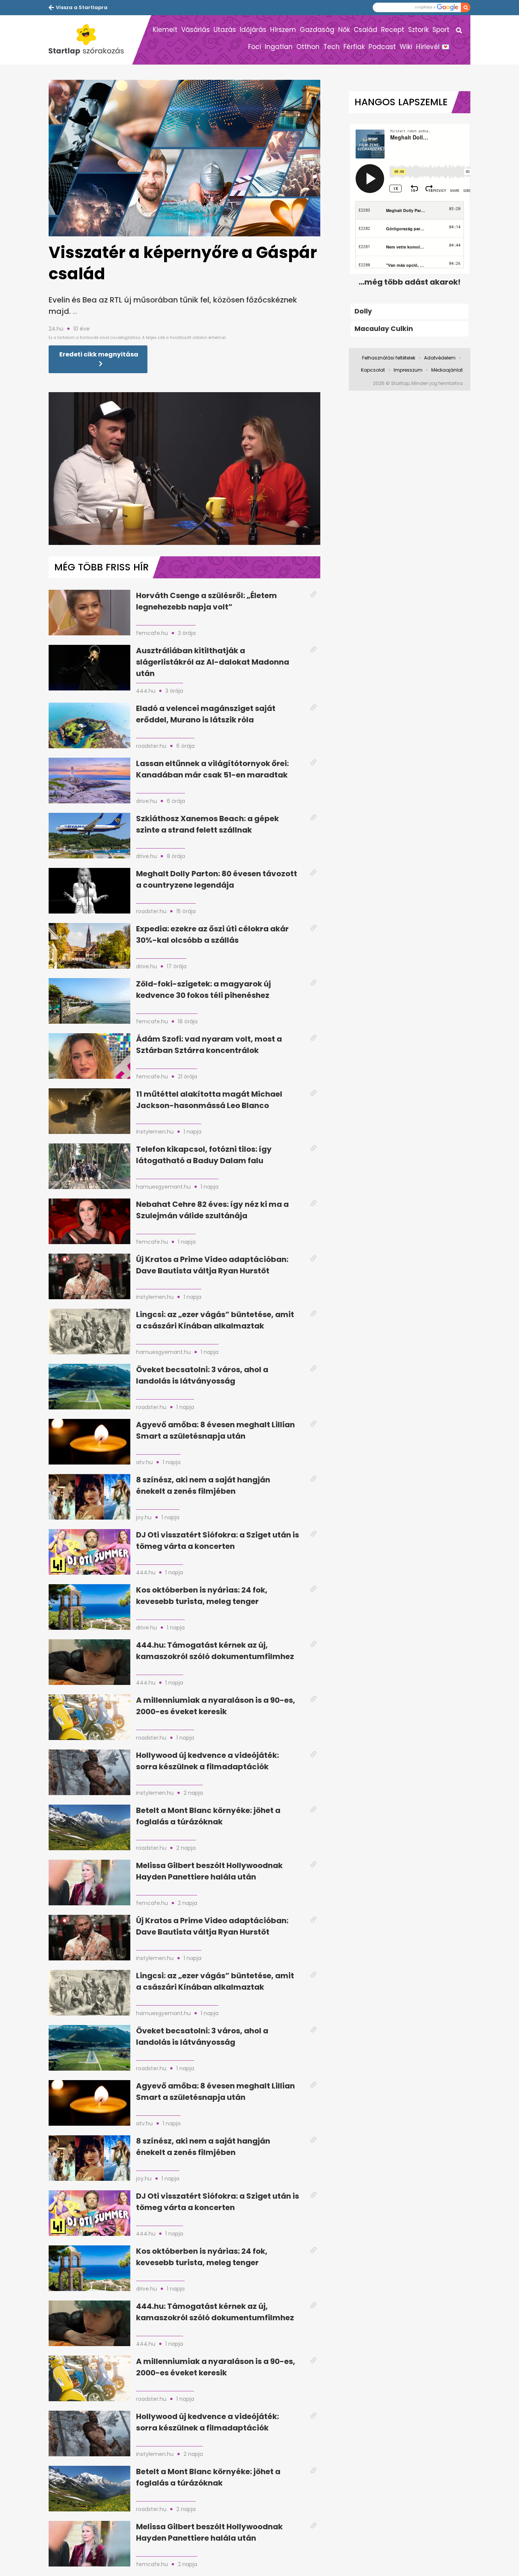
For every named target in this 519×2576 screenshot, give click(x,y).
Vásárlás (195, 30)
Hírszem (283, 30)
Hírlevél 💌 (433, 47)
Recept (393, 30)
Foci (255, 47)
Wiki (406, 47)
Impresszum (408, 370)
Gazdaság (317, 30)
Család (366, 30)
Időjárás (253, 30)
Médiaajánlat (447, 370)
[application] (184, 469)
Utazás (225, 30)
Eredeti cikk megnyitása (99, 354)
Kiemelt (165, 30)
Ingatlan (279, 47)
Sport (441, 30)
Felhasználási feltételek (389, 358)
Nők (344, 30)
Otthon (308, 47)
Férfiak (354, 47)
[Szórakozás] (90, 40)
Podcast (382, 47)
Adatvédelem (440, 358)
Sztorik (418, 30)
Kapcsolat (373, 370)
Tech (331, 47)
